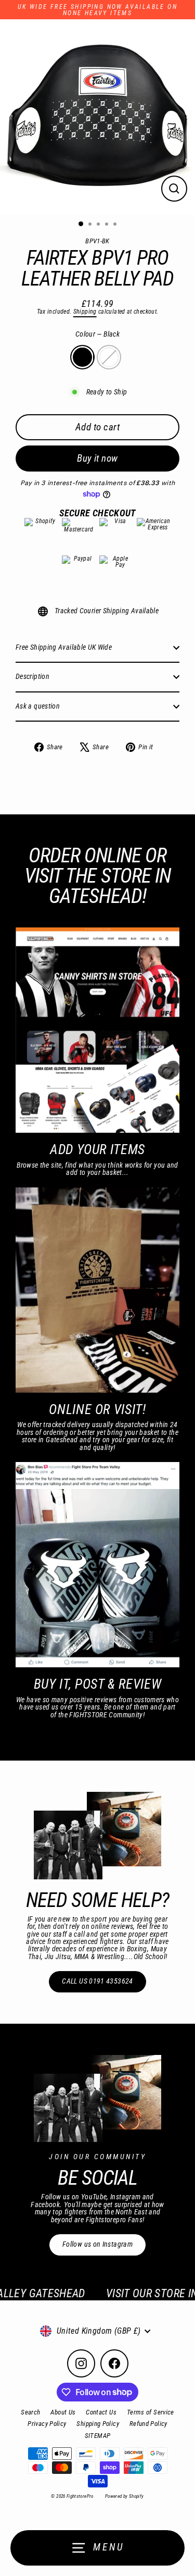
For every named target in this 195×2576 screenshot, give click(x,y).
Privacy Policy (47, 2424)
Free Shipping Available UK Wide (64, 647)
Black (82, 357)
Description (32, 677)
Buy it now (97, 458)
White (109, 357)
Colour (97, 335)
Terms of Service (151, 2412)
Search (30, 2412)
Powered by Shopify (125, 2496)
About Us (63, 2412)
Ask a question (38, 706)
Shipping (85, 312)
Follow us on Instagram (97, 2244)
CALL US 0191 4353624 (97, 1981)
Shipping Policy (97, 2424)
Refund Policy (148, 2424)
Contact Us (101, 2412)
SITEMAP (98, 2436)
